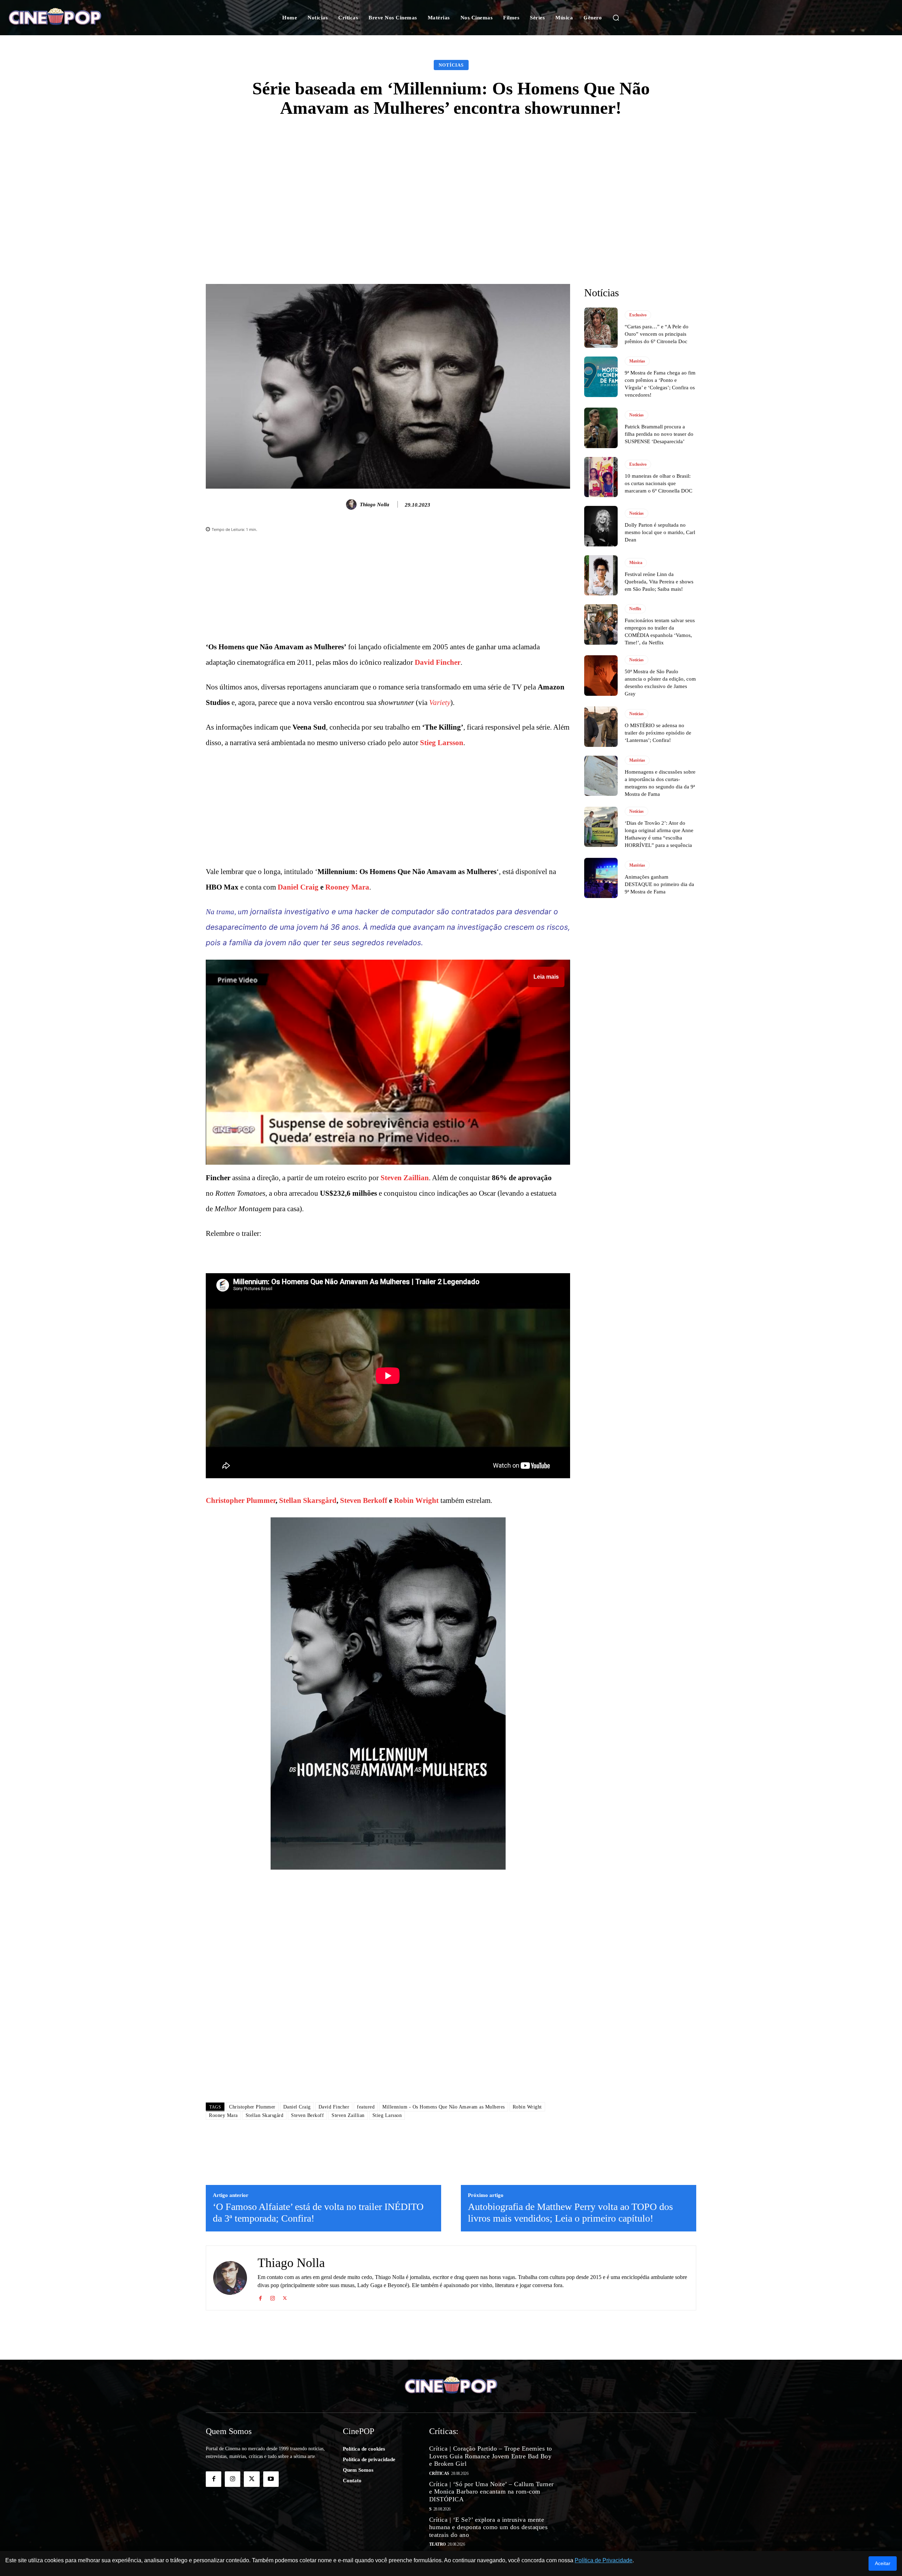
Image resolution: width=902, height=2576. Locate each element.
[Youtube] (271, 2479)
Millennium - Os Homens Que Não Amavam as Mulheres (444, 2107)
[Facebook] (260, 2297)
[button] (616, 18)
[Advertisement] (451, 181)
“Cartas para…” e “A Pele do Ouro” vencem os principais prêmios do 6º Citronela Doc (657, 334)
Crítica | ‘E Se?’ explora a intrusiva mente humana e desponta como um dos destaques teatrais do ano (489, 2527)
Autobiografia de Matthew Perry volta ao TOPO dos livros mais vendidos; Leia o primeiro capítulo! (570, 2213)
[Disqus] (388, 1998)
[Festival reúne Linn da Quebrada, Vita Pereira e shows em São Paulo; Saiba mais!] (601, 575)
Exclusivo (638, 315)
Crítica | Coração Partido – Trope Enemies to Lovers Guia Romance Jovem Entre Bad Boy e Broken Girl (491, 2456)
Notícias (451, 65)
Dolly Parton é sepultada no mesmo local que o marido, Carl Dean (660, 532)
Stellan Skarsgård (308, 1500)
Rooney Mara (347, 887)
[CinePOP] (87, 18)
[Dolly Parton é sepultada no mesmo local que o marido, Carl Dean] (601, 526)
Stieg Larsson (442, 743)
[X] (285, 2297)
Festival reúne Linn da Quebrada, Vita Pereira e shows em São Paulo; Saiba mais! (659, 582)
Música (636, 563)
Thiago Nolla (375, 504)
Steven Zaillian (405, 1178)
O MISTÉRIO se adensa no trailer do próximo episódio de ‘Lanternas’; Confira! (658, 733)
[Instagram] (273, 2297)
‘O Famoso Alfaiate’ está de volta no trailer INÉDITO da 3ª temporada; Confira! (318, 2213)
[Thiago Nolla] (352, 504)
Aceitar (883, 2563)
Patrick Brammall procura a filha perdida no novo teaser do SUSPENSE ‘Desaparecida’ (659, 434)
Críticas (439, 2473)
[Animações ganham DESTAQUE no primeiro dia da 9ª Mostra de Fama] (601, 878)
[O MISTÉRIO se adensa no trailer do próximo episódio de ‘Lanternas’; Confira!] (601, 726)
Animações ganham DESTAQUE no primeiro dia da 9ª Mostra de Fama (659, 884)
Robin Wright (416, 1500)
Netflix (635, 609)
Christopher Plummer (241, 1500)
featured (366, 2107)
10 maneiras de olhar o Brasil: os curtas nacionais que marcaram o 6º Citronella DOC (659, 483)
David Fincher (438, 662)
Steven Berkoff (364, 1500)
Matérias (637, 361)
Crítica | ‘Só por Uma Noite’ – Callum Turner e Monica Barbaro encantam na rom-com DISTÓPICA (492, 2492)
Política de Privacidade (604, 2560)
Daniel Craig (298, 887)
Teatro (437, 2544)
